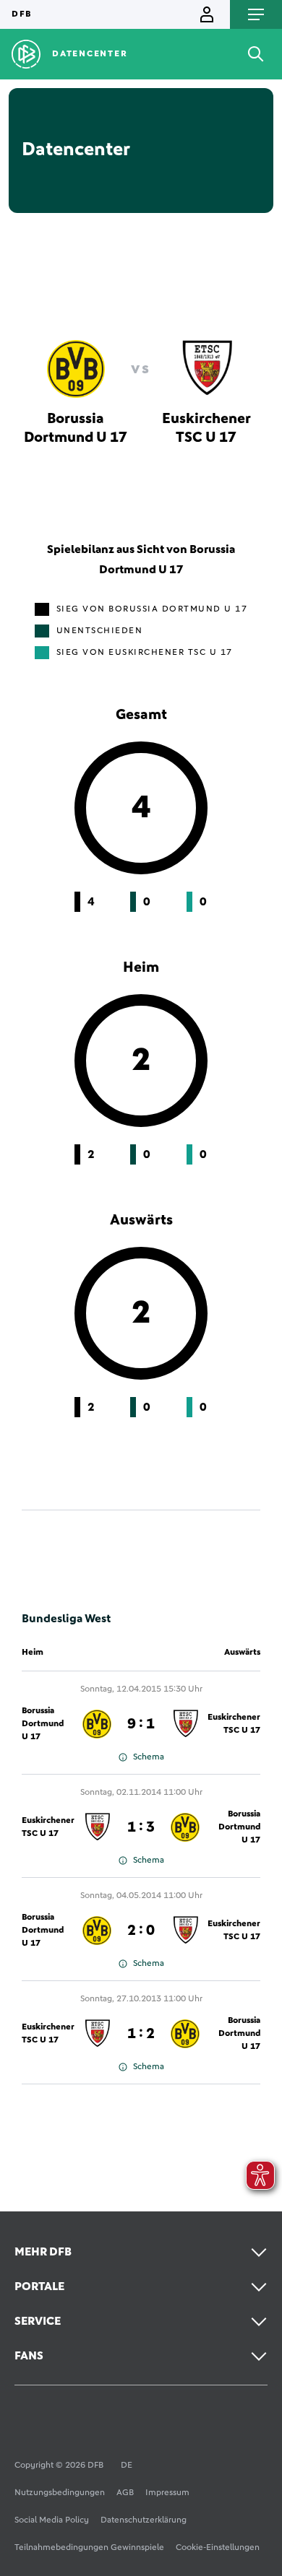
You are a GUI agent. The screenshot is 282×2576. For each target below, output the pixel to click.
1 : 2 (141, 2034)
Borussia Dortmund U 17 (43, 1724)
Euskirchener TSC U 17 (234, 1724)
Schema (149, 1757)
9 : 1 (141, 1724)
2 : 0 (141, 1931)
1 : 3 (141, 1827)
